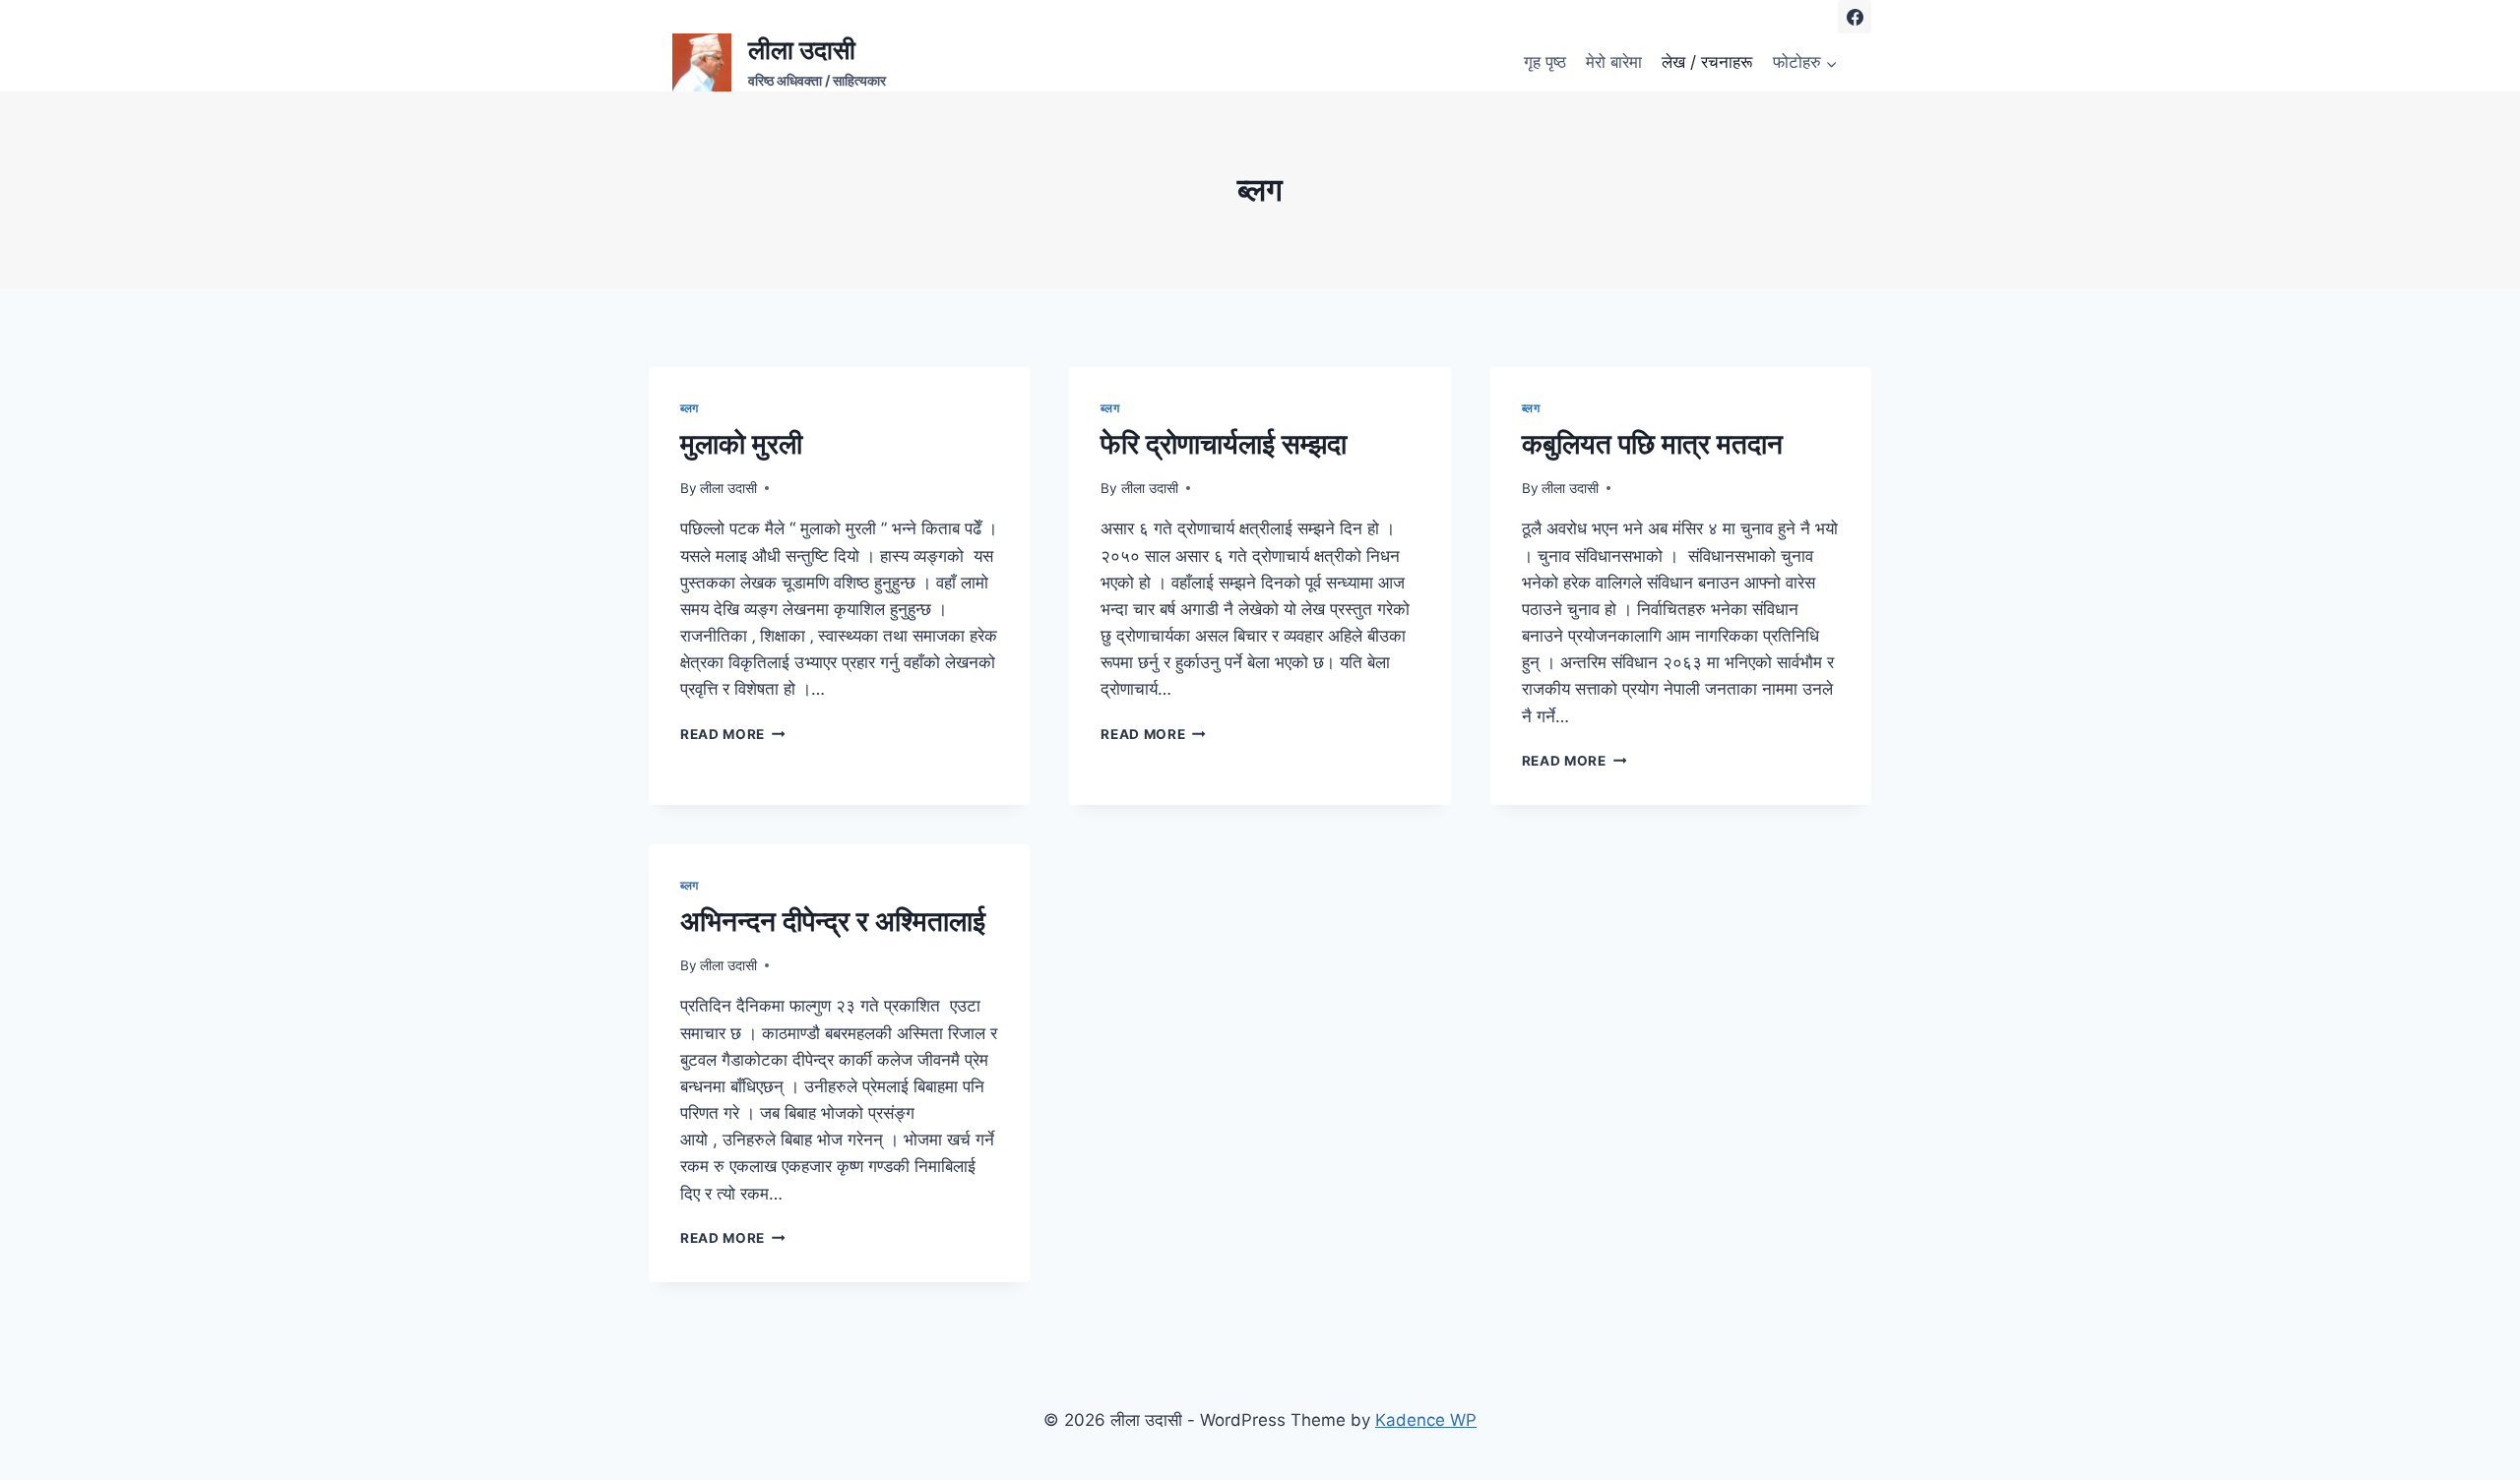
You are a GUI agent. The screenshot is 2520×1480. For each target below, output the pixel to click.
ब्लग (690, 408)
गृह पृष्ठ (1545, 62)
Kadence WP (1426, 1420)
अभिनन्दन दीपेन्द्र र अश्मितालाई (833, 921)
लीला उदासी (728, 488)
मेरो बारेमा (1614, 62)
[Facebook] (1855, 17)
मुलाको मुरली (741, 444)
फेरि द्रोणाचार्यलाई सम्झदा (1224, 444)
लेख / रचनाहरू (1707, 62)
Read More (733, 734)
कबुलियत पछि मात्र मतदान (1652, 444)
